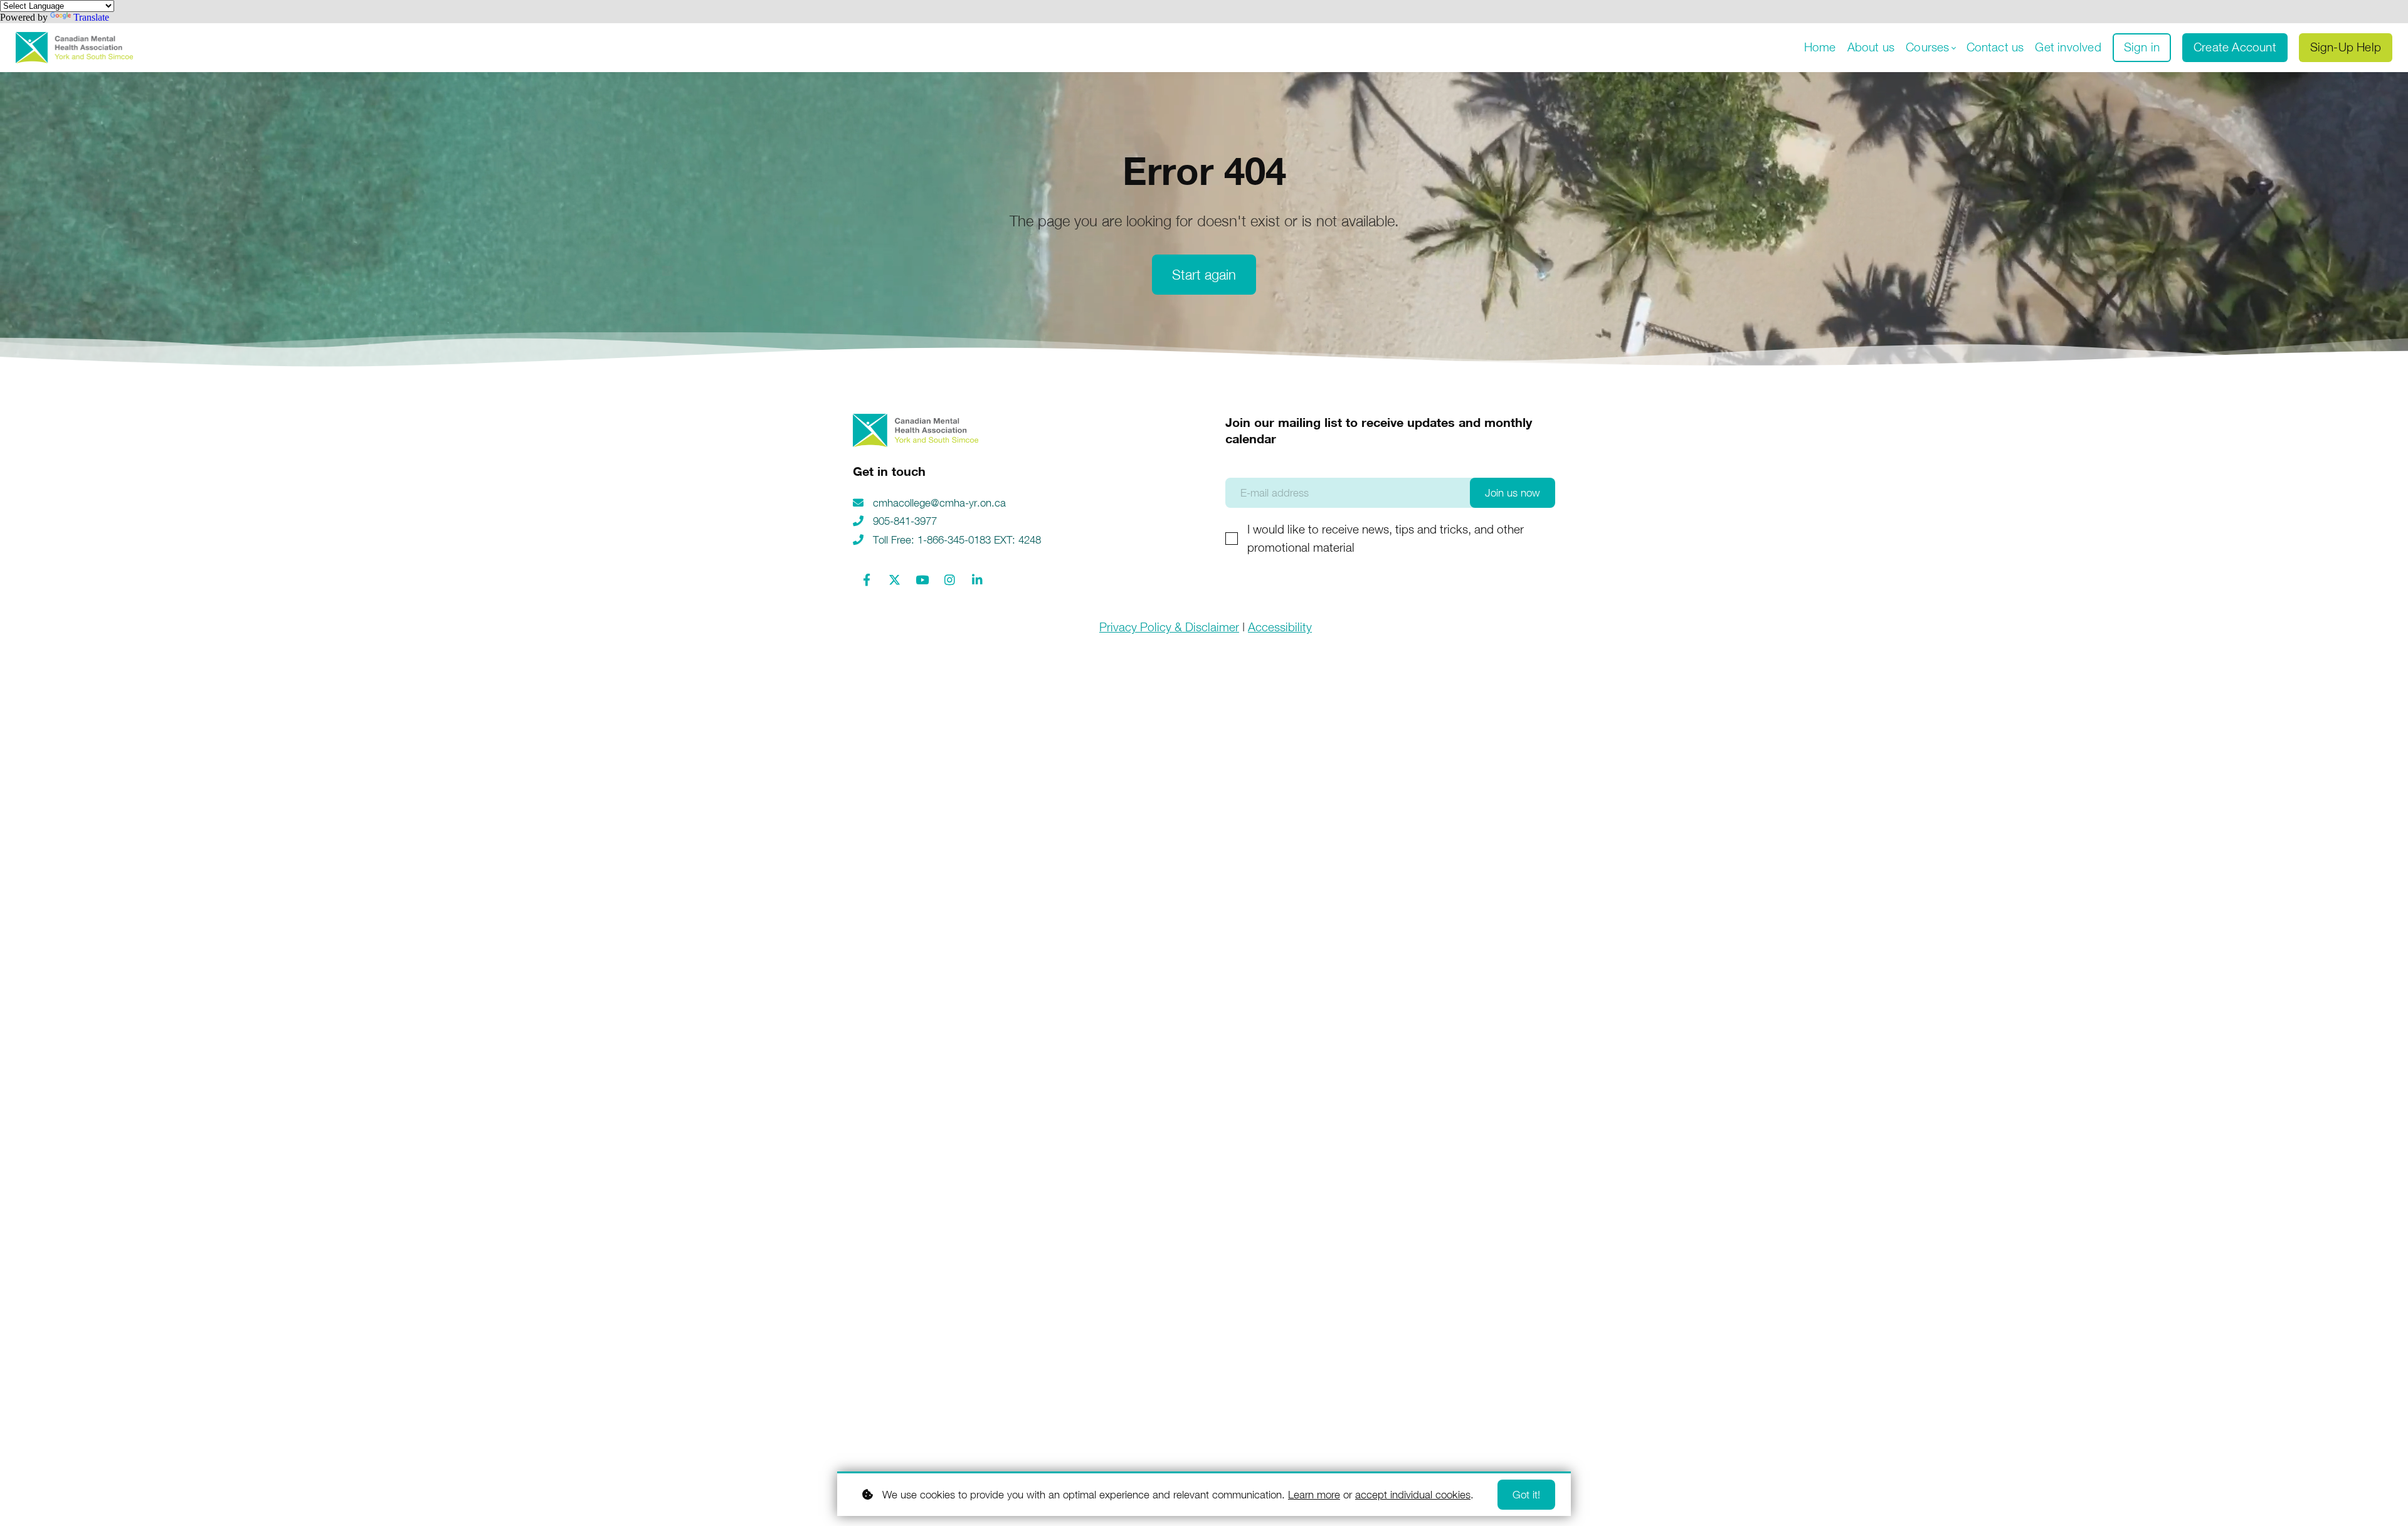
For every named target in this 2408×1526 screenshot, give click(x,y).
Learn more (1314, 1495)
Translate (91, 17)
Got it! (1526, 1495)
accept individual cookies (1413, 1495)
